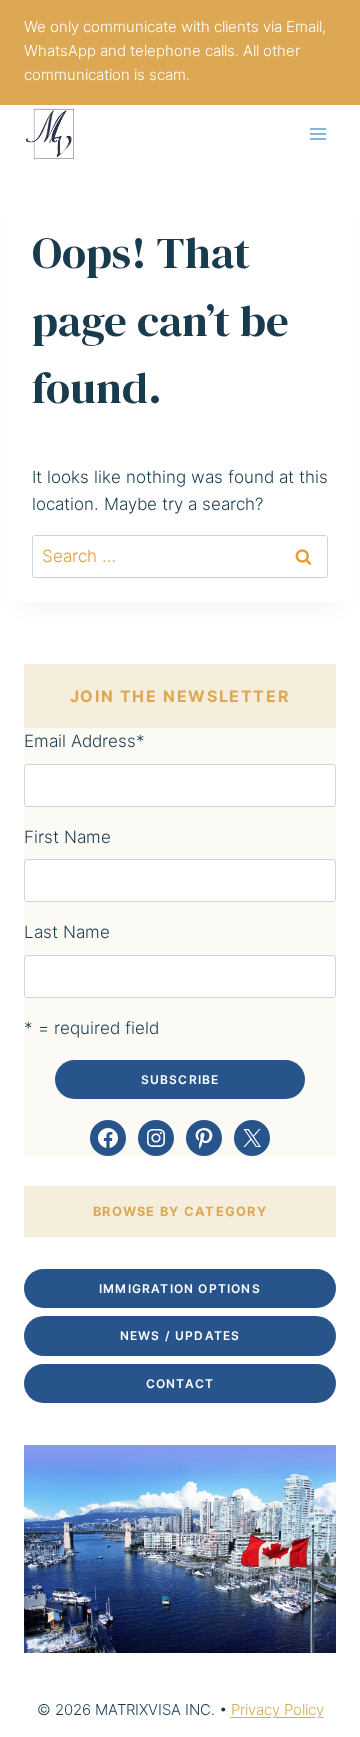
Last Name (67, 932)
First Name (67, 837)
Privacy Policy (277, 1709)
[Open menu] (317, 133)
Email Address (84, 741)
